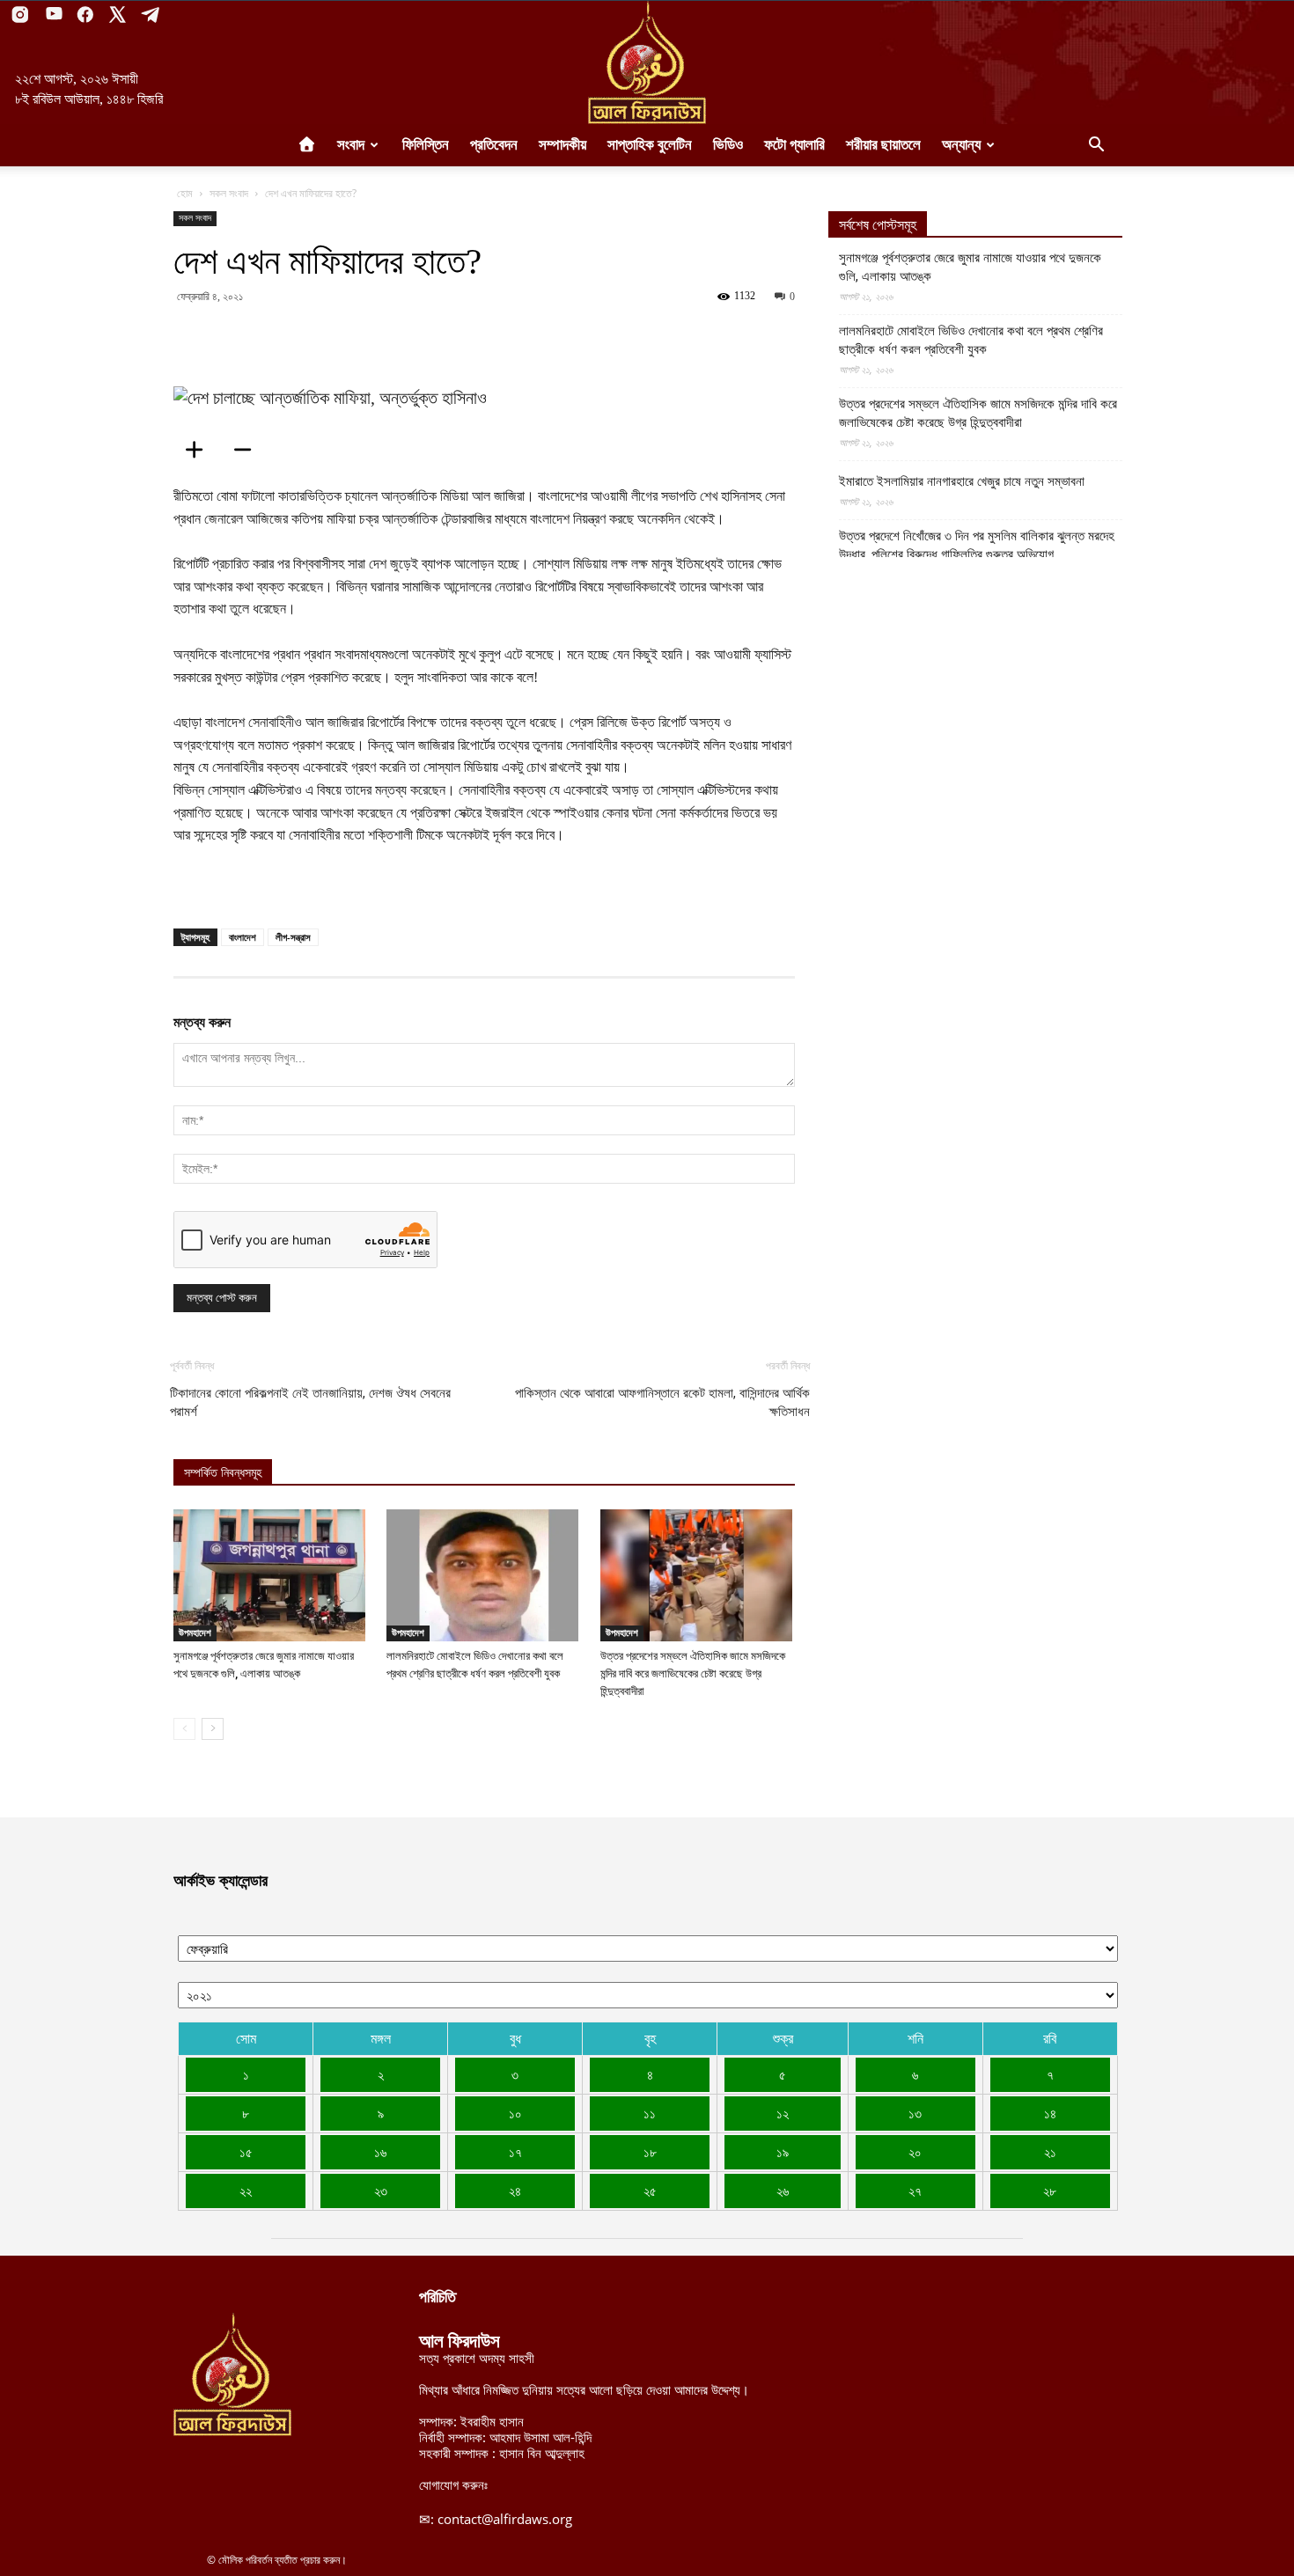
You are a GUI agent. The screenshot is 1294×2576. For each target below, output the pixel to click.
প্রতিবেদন (494, 145)
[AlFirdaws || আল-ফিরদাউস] (647, 62)
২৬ (783, 2191)
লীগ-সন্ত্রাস (293, 937)
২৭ (915, 2191)
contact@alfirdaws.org (505, 2519)
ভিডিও (728, 145)
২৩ (381, 2191)
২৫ (650, 2191)
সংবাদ (351, 145)
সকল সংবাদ (229, 193)
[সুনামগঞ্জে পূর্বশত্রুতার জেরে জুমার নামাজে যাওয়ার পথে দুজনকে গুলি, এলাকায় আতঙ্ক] (271, 1575)
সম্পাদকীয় (562, 145)
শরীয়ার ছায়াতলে (883, 145)
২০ (915, 2152)
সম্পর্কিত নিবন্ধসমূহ (223, 1473)
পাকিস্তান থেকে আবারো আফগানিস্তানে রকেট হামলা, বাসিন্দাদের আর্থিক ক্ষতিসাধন (662, 1402)
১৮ (650, 2152)
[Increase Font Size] (200, 450)
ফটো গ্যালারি (794, 145)
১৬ (380, 2152)
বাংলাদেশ (243, 937)
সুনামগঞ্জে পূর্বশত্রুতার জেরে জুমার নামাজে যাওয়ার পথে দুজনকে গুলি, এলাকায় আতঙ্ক (970, 267)
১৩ (915, 2113)
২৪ (515, 2191)
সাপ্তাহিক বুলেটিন (650, 145)
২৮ (1050, 2191)
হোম (185, 193)
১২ (783, 2113)
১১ (650, 2113)
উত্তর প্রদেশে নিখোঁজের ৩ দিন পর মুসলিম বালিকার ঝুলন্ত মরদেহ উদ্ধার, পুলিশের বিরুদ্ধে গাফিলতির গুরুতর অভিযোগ (977, 545)
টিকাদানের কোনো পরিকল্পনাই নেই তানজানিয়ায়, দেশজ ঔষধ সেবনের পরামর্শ (310, 1402)
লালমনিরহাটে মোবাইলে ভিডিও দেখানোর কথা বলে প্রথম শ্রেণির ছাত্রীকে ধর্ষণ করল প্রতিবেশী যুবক (971, 340)
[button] (1096, 146)
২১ (1050, 2152)
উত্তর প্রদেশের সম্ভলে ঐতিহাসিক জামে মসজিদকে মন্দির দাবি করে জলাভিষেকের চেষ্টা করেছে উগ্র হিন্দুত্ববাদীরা (693, 1673)
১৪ (1050, 2113)
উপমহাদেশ (195, 1633)
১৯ (783, 2152)
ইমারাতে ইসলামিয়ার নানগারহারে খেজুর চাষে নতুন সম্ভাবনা (962, 481)
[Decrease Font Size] (248, 450)
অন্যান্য (961, 145)
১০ (515, 2113)
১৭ (515, 2152)
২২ (246, 2191)
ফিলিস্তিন (426, 145)
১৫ (246, 2152)
